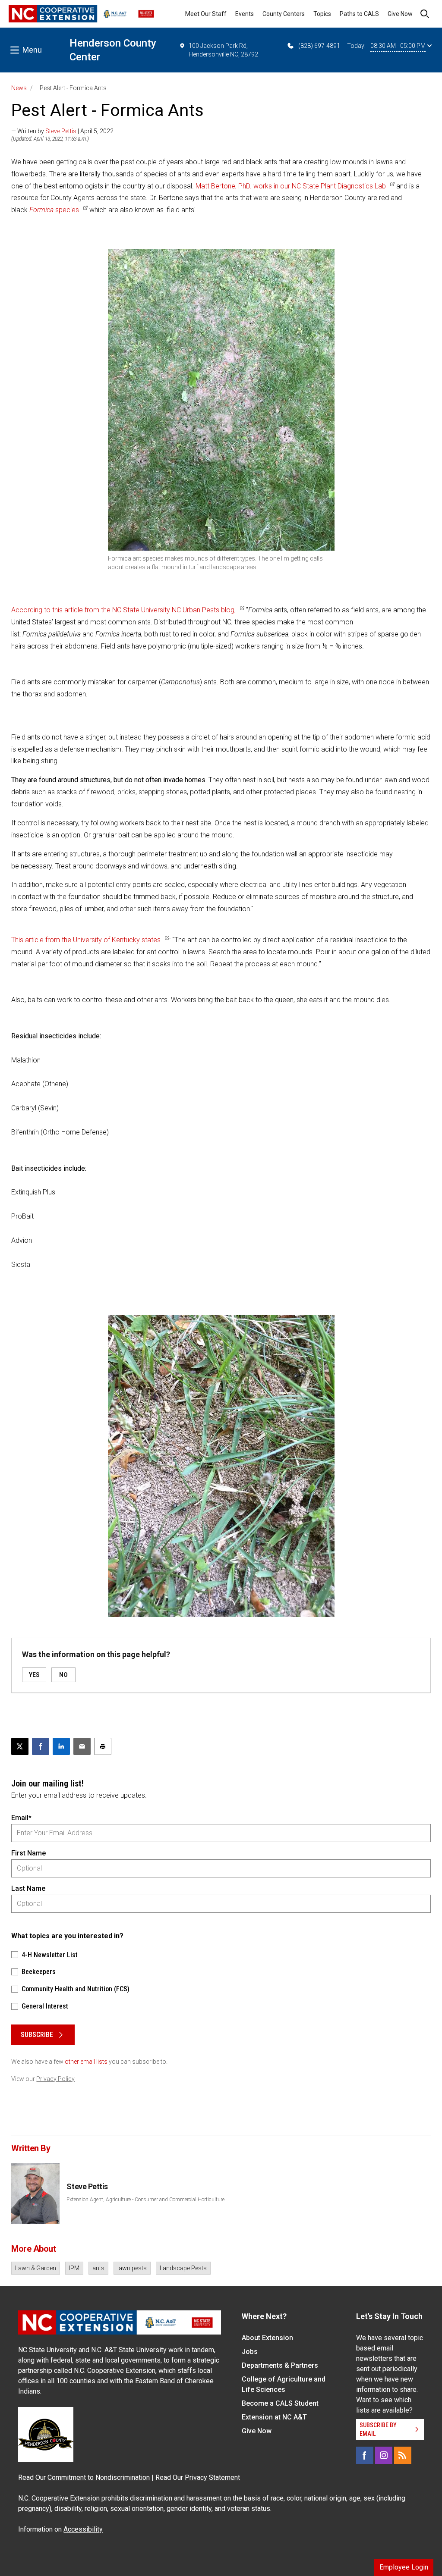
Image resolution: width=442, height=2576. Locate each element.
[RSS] (403, 2455)
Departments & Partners (280, 2365)
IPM (74, 2268)
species (54, 210)
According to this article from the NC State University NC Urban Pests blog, (123, 610)
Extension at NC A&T (274, 2417)
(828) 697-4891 (319, 46)
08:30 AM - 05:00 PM (398, 46)
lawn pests (132, 2268)
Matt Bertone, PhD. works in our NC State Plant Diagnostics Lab (291, 186)
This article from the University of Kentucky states (86, 940)
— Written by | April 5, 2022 (62, 131)
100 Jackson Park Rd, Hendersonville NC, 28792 (223, 50)
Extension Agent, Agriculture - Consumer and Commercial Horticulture (145, 2200)
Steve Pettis (61, 131)
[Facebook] (365, 2455)
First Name (28, 1853)
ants (98, 2268)
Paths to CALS (359, 14)
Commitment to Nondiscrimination (99, 2477)
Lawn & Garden (36, 2268)
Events (245, 14)
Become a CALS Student (280, 2403)
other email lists (86, 2062)
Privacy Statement (212, 2477)
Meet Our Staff (206, 14)
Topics (322, 14)
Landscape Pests (183, 2268)
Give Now (400, 14)
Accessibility (83, 2529)
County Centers (284, 14)
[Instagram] (384, 2455)
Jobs (250, 2352)
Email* (21, 1818)
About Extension (267, 2338)
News (19, 88)
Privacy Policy (55, 2079)
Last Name (28, 1888)
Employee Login (404, 2567)
